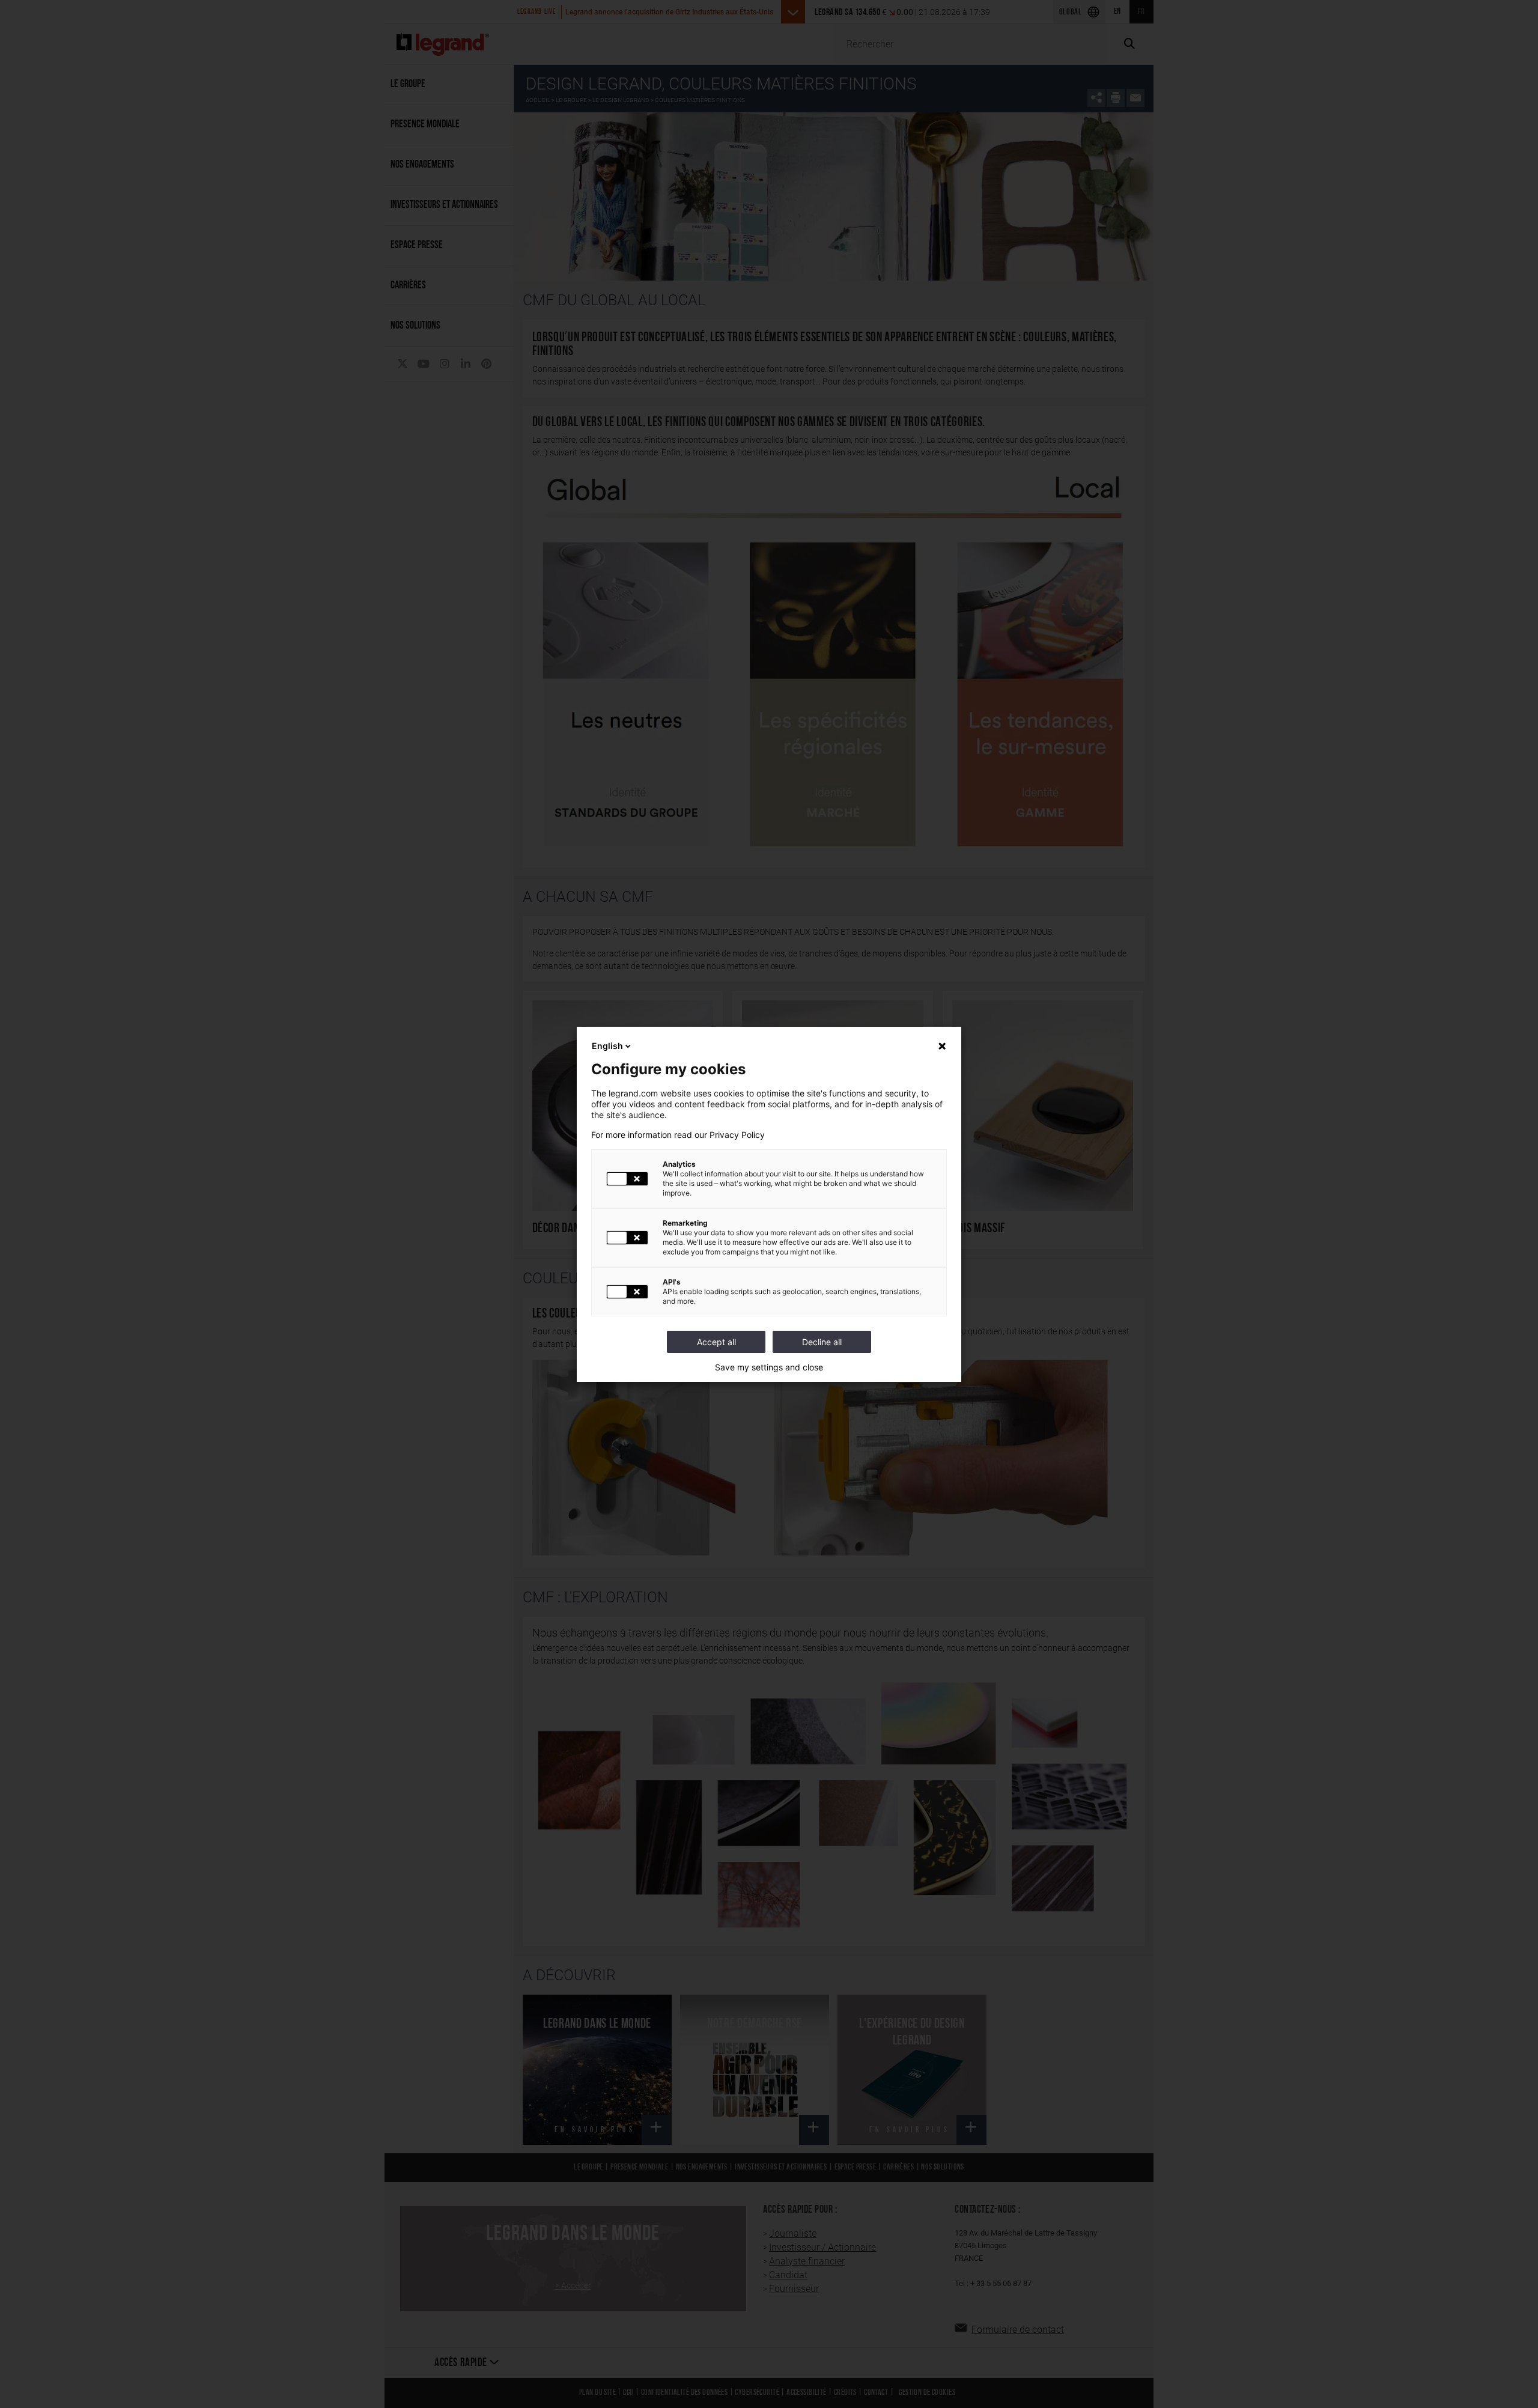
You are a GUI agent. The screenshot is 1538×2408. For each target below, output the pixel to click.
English (607, 1046)
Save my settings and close (769, 1367)
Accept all (716, 1342)
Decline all (822, 1342)
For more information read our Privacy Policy (678, 1135)
